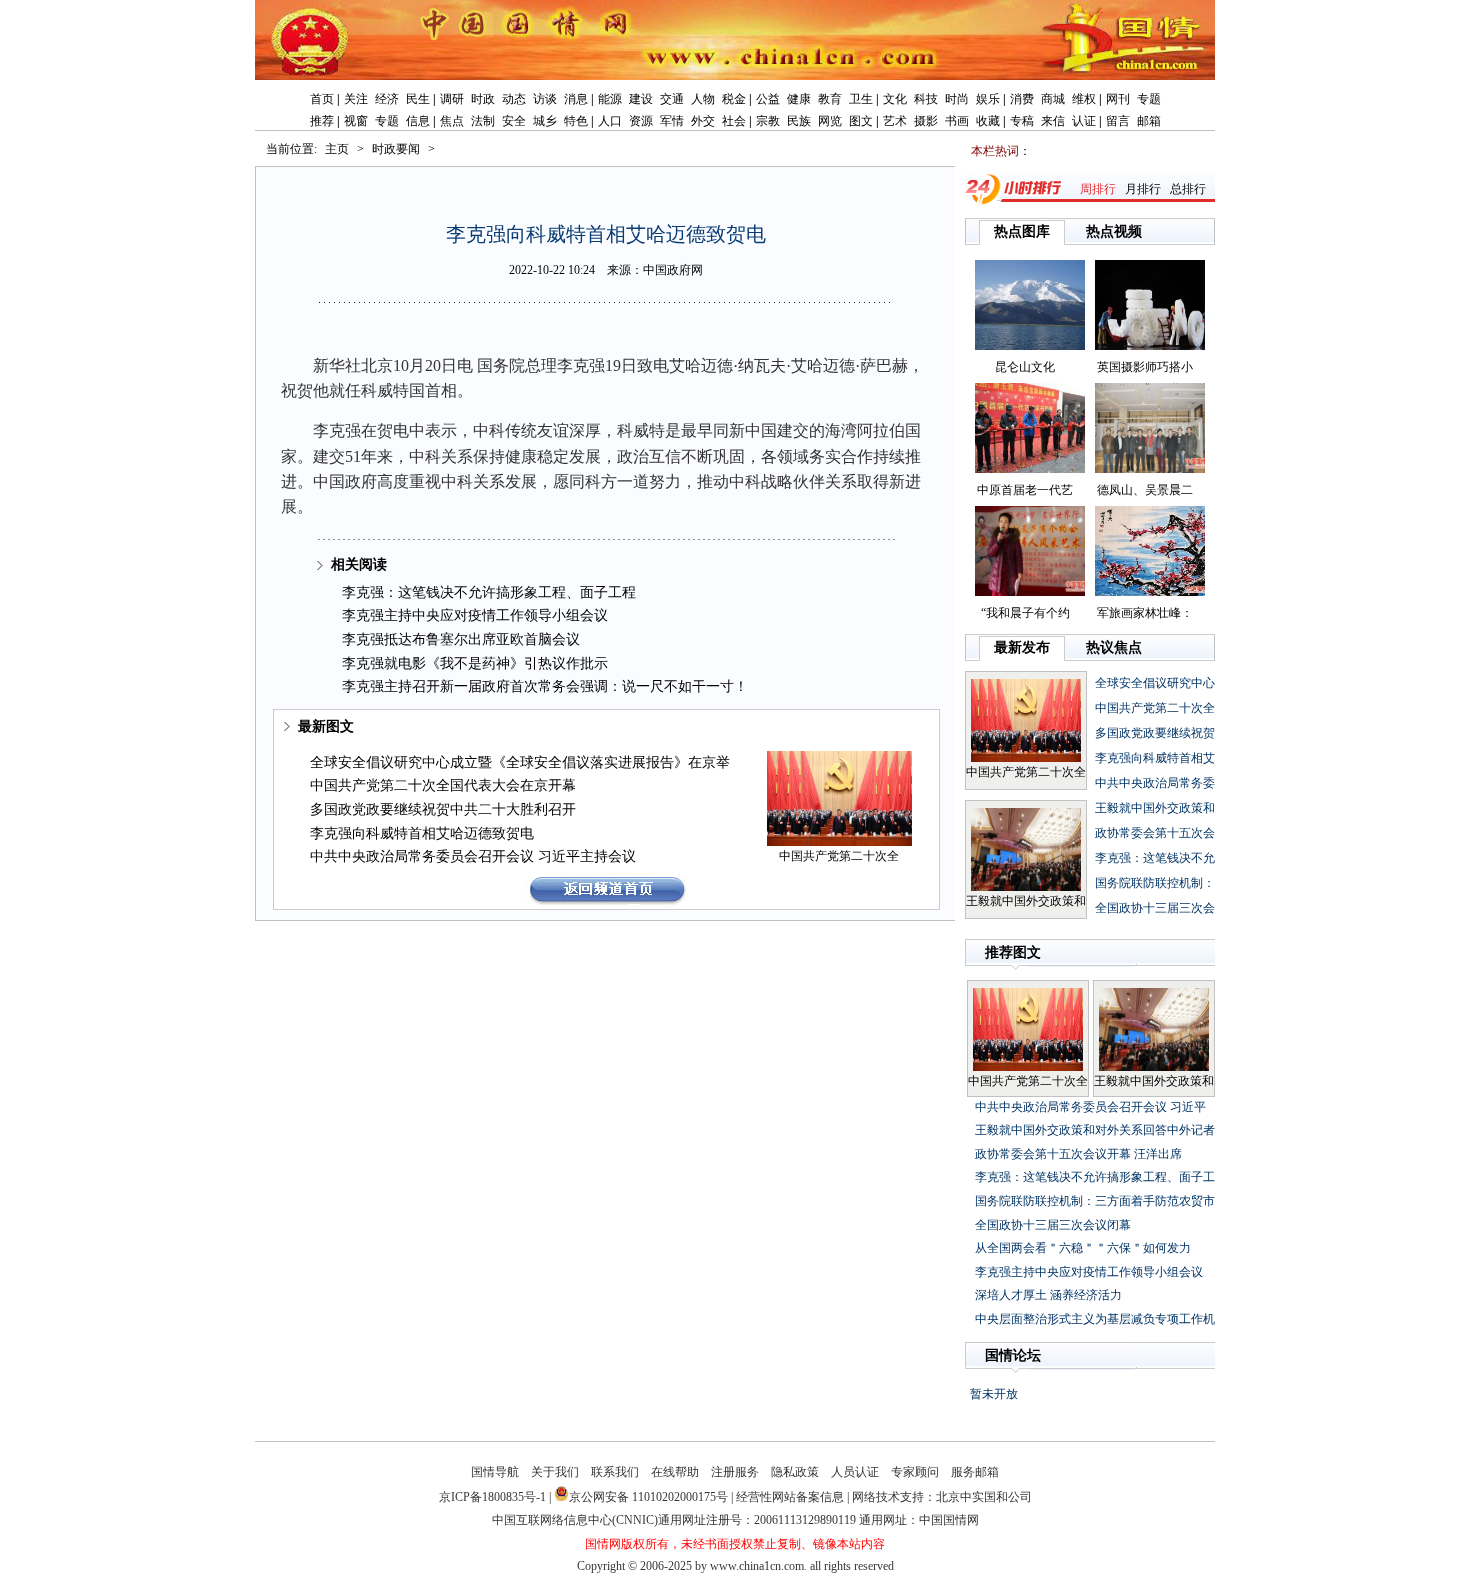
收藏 (988, 121)
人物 (703, 99)
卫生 (861, 99)
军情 (672, 121)
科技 (926, 99)
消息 (576, 99)
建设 (641, 99)
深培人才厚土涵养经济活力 (1048, 1295)
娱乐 (988, 99)
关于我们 (555, 1472)
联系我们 (615, 1472)
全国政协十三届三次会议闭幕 (1053, 1225)
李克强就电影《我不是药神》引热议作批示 (475, 663)
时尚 (957, 99)
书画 (957, 121)
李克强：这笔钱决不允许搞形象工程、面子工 (1095, 1177)
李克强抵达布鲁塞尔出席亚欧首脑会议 (461, 639)
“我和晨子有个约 (1025, 613)
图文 (861, 121)
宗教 (768, 121)
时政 (483, 99)
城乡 (545, 121)
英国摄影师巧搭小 (1145, 367)
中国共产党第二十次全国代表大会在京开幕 (443, 785)
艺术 (895, 121)
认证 (1084, 121)
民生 (418, 99)
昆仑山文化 (1025, 367)
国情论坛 (1013, 1355)
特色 (576, 121)
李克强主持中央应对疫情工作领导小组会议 (475, 615)
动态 (514, 99)
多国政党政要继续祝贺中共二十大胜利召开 (443, 809)
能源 (610, 99)
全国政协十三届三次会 (1155, 908)
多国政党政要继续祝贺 (1155, 733)
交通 (672, 99)
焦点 (452, 121)
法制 (483, 121)
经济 (387, 99)
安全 (514, 121)
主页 (337, 149)
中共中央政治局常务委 (1155, 783)
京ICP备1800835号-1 (492, 1497)
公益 (768, 99)
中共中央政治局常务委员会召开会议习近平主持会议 (473, 856)
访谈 (545, 99)
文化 (895, 99)
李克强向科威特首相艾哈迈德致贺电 (422, 833)
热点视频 (1114, 231)
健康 (799, 99)
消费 (1022, 99)
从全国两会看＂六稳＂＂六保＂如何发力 (1083, 1248)
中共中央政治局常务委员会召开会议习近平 (1090, 1107)
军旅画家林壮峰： (1145, 613)
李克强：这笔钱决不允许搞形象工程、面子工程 (489, 592)
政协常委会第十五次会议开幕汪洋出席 (1078, 1154)
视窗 (356, 121)
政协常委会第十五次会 (1155, 833)
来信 (1053, 121)
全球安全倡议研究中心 (1155, 683)
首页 (322, 99)
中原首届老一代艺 (1025, 490)
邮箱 (1149, 121)
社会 (734, 121)
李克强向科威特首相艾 (1155, 758)
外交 (703, 121)
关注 (356, 99)
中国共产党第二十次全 (839, 856)
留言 (1118, 121)
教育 (830, 99)
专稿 (1022, 121)
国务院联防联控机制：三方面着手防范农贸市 (1095, 1201)
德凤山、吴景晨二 (1145, 490)
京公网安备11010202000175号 (648, 1497)
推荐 (322, 121)
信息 (418, 121)
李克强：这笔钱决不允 (1155, 858)
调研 (452, 99)
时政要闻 (396, 149)
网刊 (1118, 99)
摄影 (926, 121)
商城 (1053, 99)
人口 (610, 121)
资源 (641, 121)
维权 (1084, 99)
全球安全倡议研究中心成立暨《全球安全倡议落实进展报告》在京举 (520, 762)
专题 (1149, 99)
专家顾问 (915, 1472)
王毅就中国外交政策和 (1026, 901)
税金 (734, 99)
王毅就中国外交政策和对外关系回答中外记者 (1095, 1130)
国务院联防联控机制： (1155, 883)
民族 (799, 121)
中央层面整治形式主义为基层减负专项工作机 (1095, 1319)
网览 (830, 121)
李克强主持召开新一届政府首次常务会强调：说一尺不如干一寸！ (545, 686)
